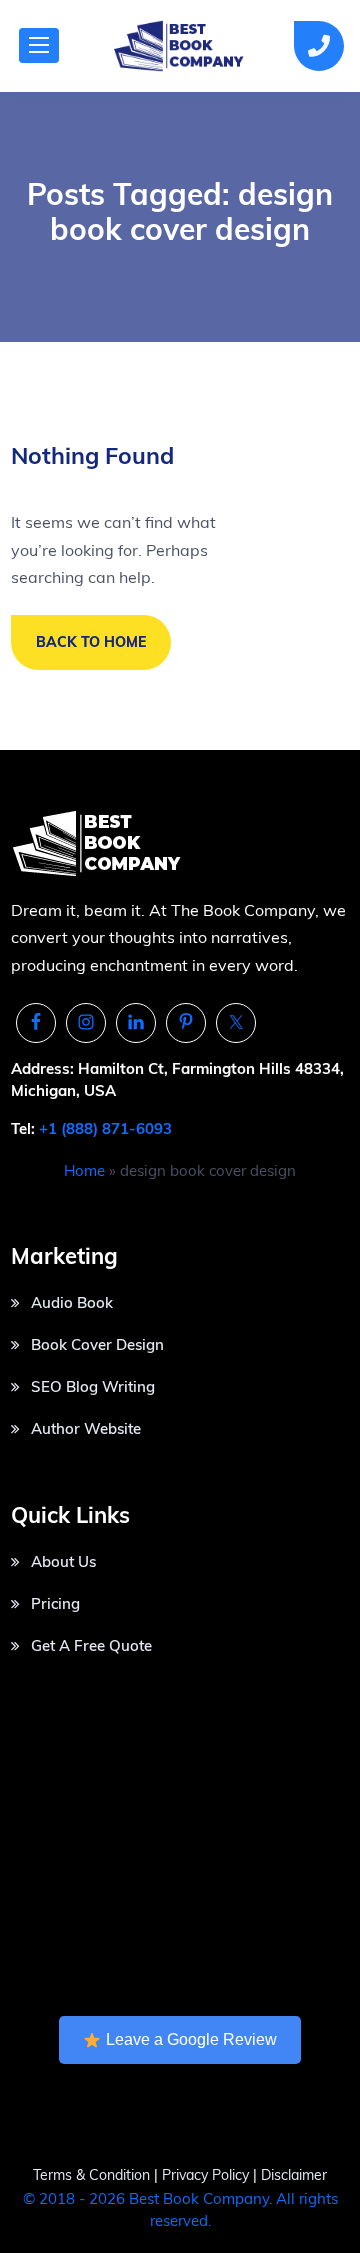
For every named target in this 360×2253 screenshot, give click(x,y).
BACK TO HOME (91, 642)
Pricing (55, 1603)
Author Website (86, 1428)
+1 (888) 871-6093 (105, 1128)
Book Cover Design (97, 1344)
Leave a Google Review (191, 2039)
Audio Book (72, 1302)
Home (84, 1170)
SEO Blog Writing (93, 1386)
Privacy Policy (207, 2175)
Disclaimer (294, 2175)
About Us (63, 1561)
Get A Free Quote (91, 1645)
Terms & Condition (91, 2175)
